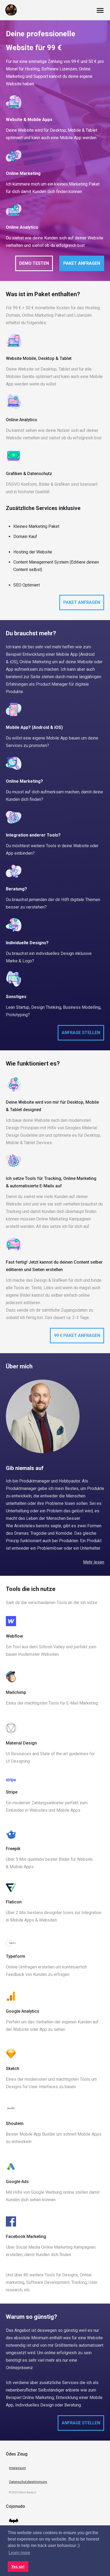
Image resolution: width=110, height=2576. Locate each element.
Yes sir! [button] (18, 2566)
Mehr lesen (94, 1562)
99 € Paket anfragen (77, 1335)
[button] (100, 12)
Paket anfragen (82, 263)
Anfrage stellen (81, 1033)
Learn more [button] (19, 2553)
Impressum (17, 2468)
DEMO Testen (34, 263)
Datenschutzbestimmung (28, 2482)
